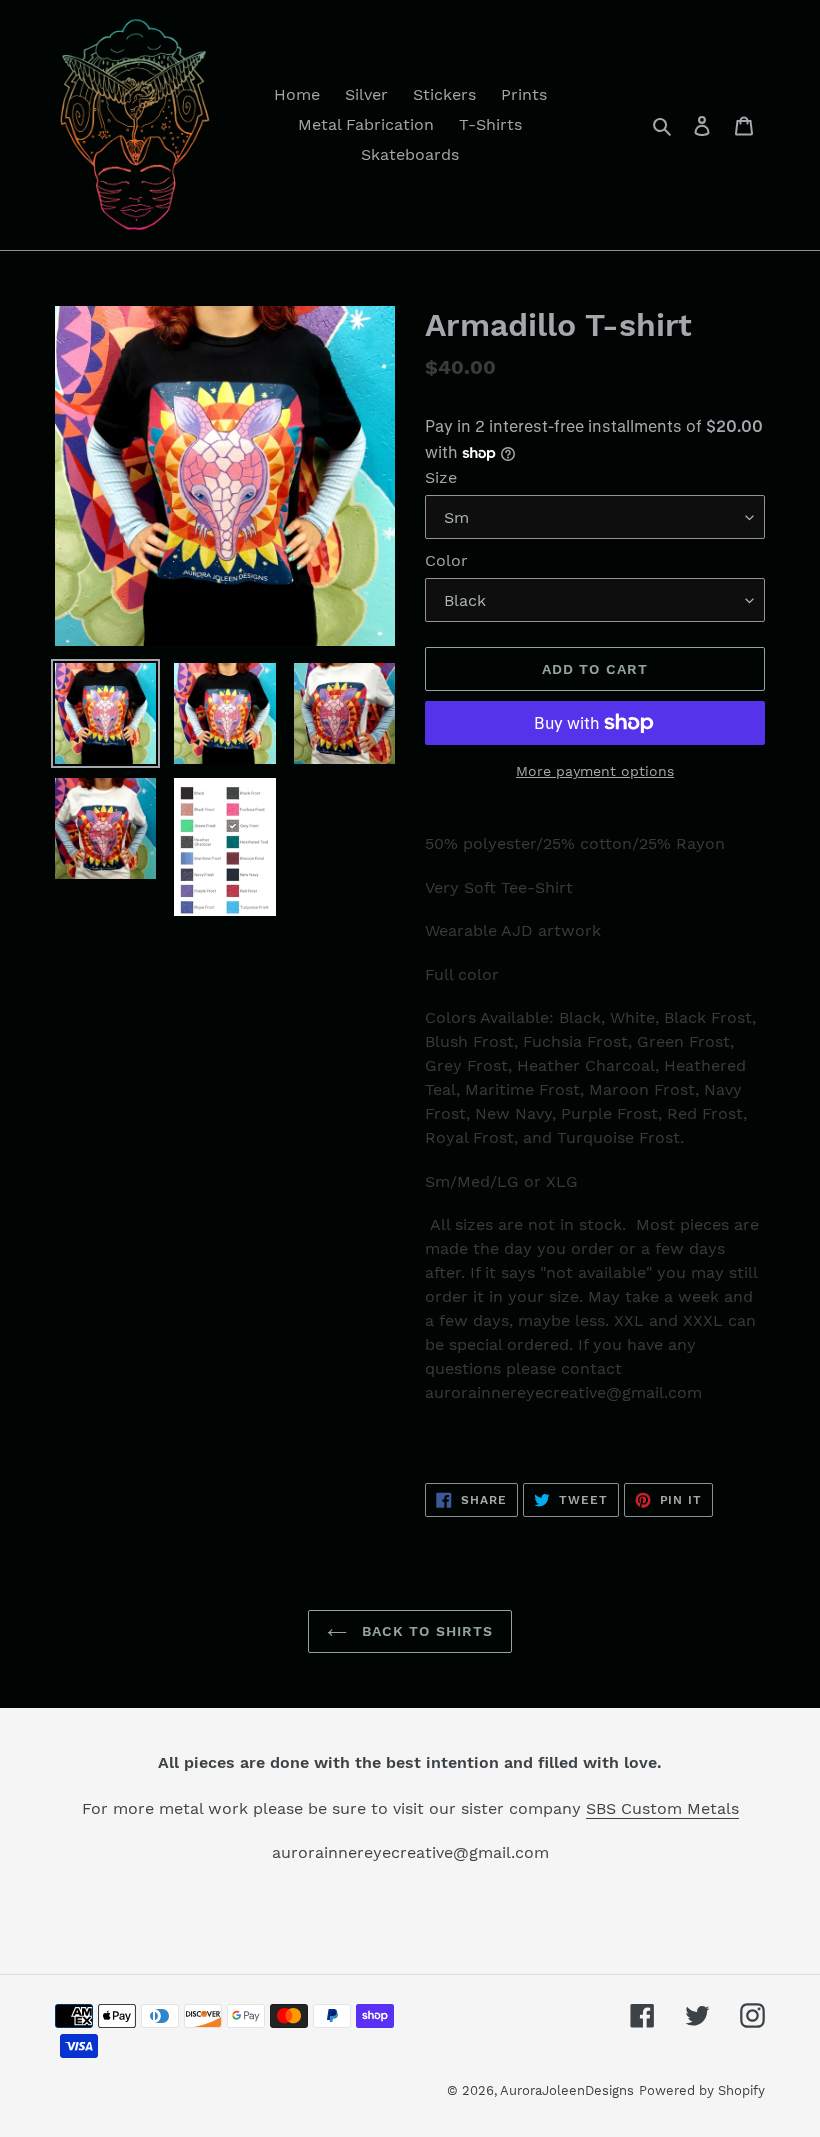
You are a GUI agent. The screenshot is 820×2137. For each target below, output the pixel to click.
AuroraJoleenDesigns (567, 2090)
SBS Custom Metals (662, 1808)
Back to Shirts (425, 1631)
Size (441, 477)
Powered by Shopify (702, 2090)
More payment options (595, 771)
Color (446, 560)
